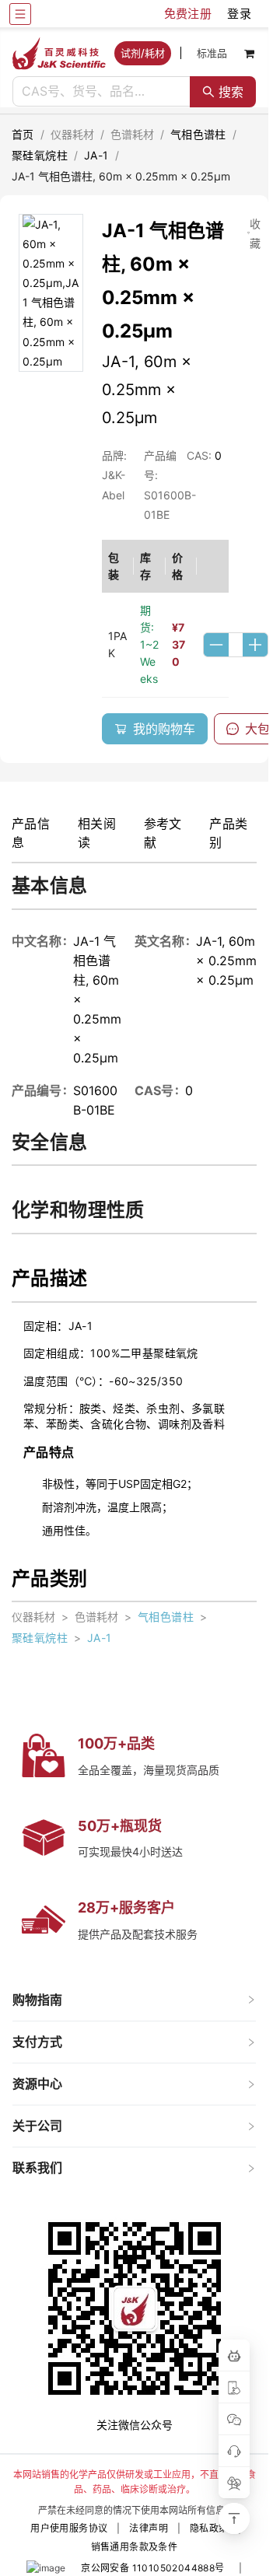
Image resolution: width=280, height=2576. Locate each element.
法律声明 (149, 2528)
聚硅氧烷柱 (40, 155)
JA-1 (96, 155)
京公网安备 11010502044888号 (152, 2568)
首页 (23, 134)
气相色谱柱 (198, 134)
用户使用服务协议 (69, 2528)
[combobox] (101, 92)
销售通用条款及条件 (135, 2547)
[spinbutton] (236, 645)
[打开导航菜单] (20, 14)
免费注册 (188, 14)
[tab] (134, 2000)
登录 (239, 14)
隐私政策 (209, 2528)
